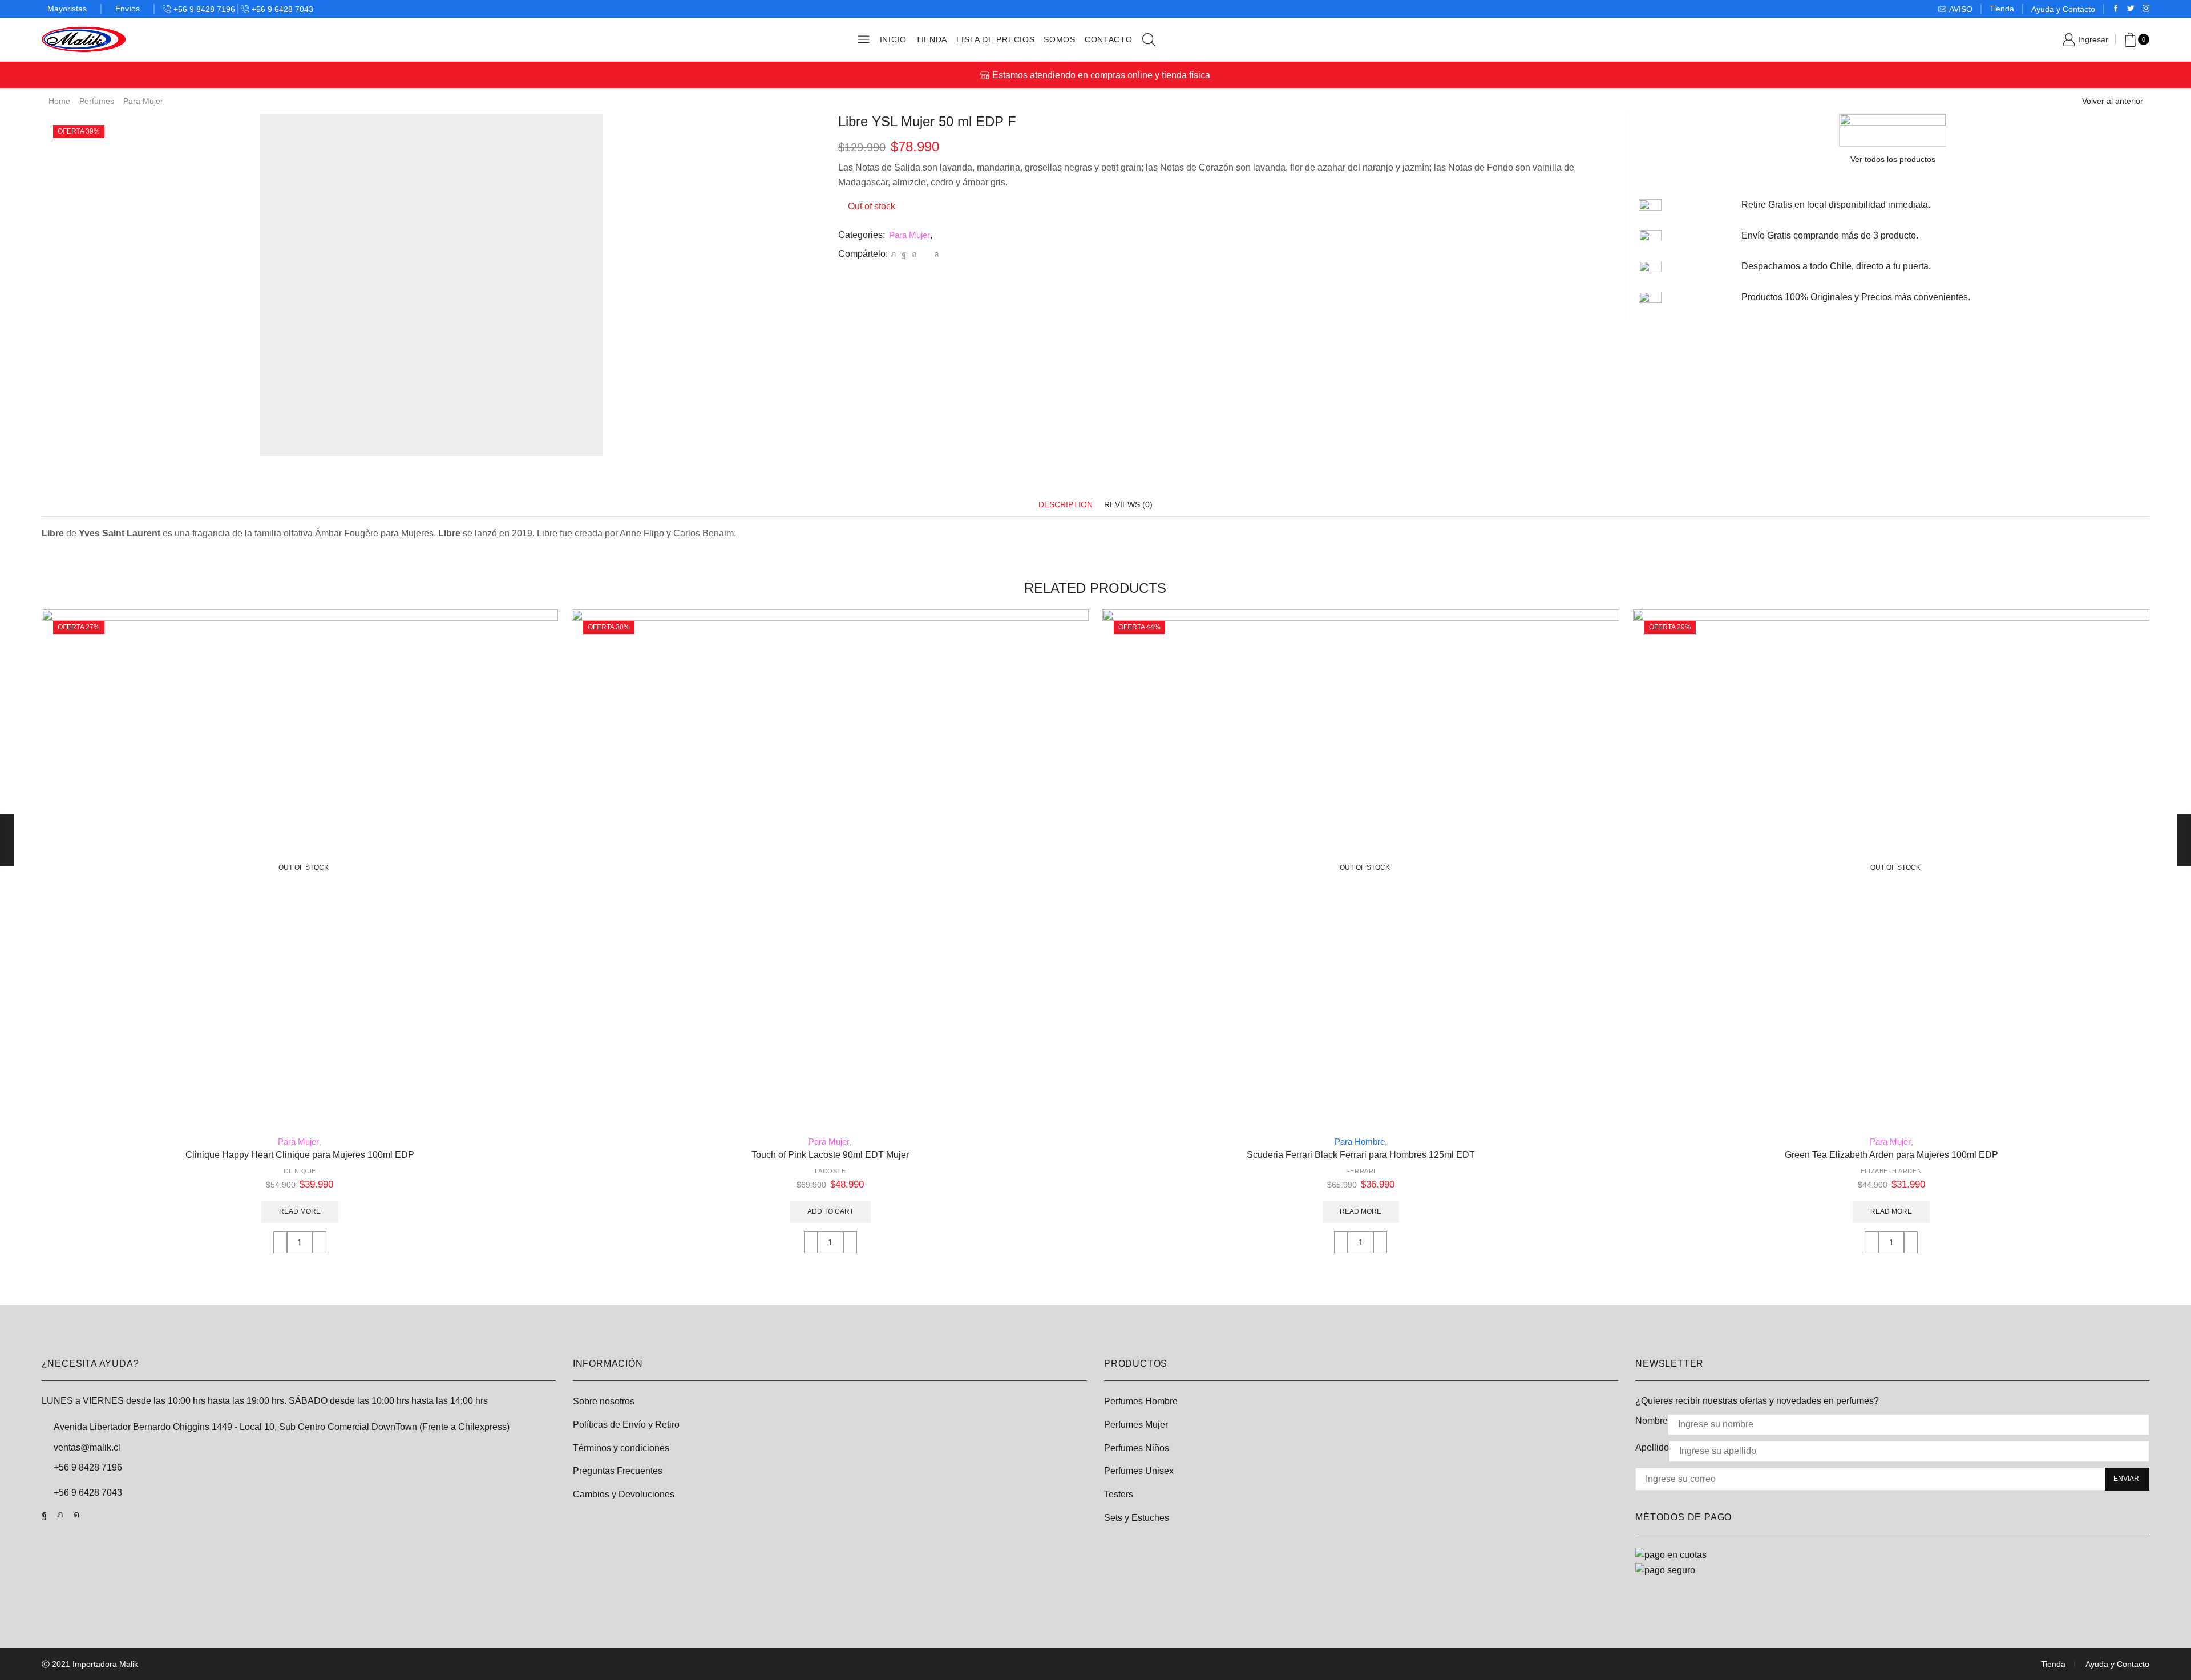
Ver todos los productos (1893, 159)
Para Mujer (143, 101)
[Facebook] (2116, 9)
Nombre (1652, 1421)
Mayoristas (67, 9)
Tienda (2002, 9)
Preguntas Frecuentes (618, 1471)
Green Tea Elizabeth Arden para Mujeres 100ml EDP (1891, 1155)
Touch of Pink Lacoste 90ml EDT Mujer (830, 1155)
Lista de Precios (995, 39)
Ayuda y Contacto (2063, 9)
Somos (1060, 39)
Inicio (893, 39)
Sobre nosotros (604, 1401)
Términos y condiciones (621, 1448)
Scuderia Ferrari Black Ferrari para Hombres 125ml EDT (1361, 1155)
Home (59, 101)
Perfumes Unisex (1139, 1471)
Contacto (1109, 39)
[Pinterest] (914, 254)
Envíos (128, 9)
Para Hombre (1360, 1142)
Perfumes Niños (1137, 1448)
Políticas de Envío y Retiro (626, 1425)
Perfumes (97, 101)
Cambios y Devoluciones (624, 1494)
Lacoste (830, 1171)
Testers (1119, 1494)
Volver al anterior (2113, 101)
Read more (300, 1211)
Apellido (1652, 1447)
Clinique (300, 1171)
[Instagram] (2146, 9)
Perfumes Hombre (1141, 1401)
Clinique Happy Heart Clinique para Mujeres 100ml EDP (300, 1155)
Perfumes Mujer (1136, 1425)
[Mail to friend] (925, 254)
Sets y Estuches (1137, 1518)
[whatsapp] (935, 254)
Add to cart (830, 1211)
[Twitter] (2131, 9)
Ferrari (1361, 1171)
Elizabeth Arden (1891, 1171)
